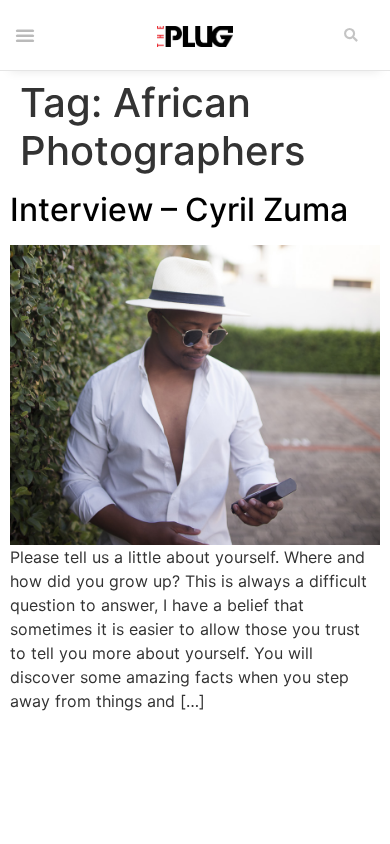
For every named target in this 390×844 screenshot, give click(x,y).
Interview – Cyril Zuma (179, 209)
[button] (351, 35)
